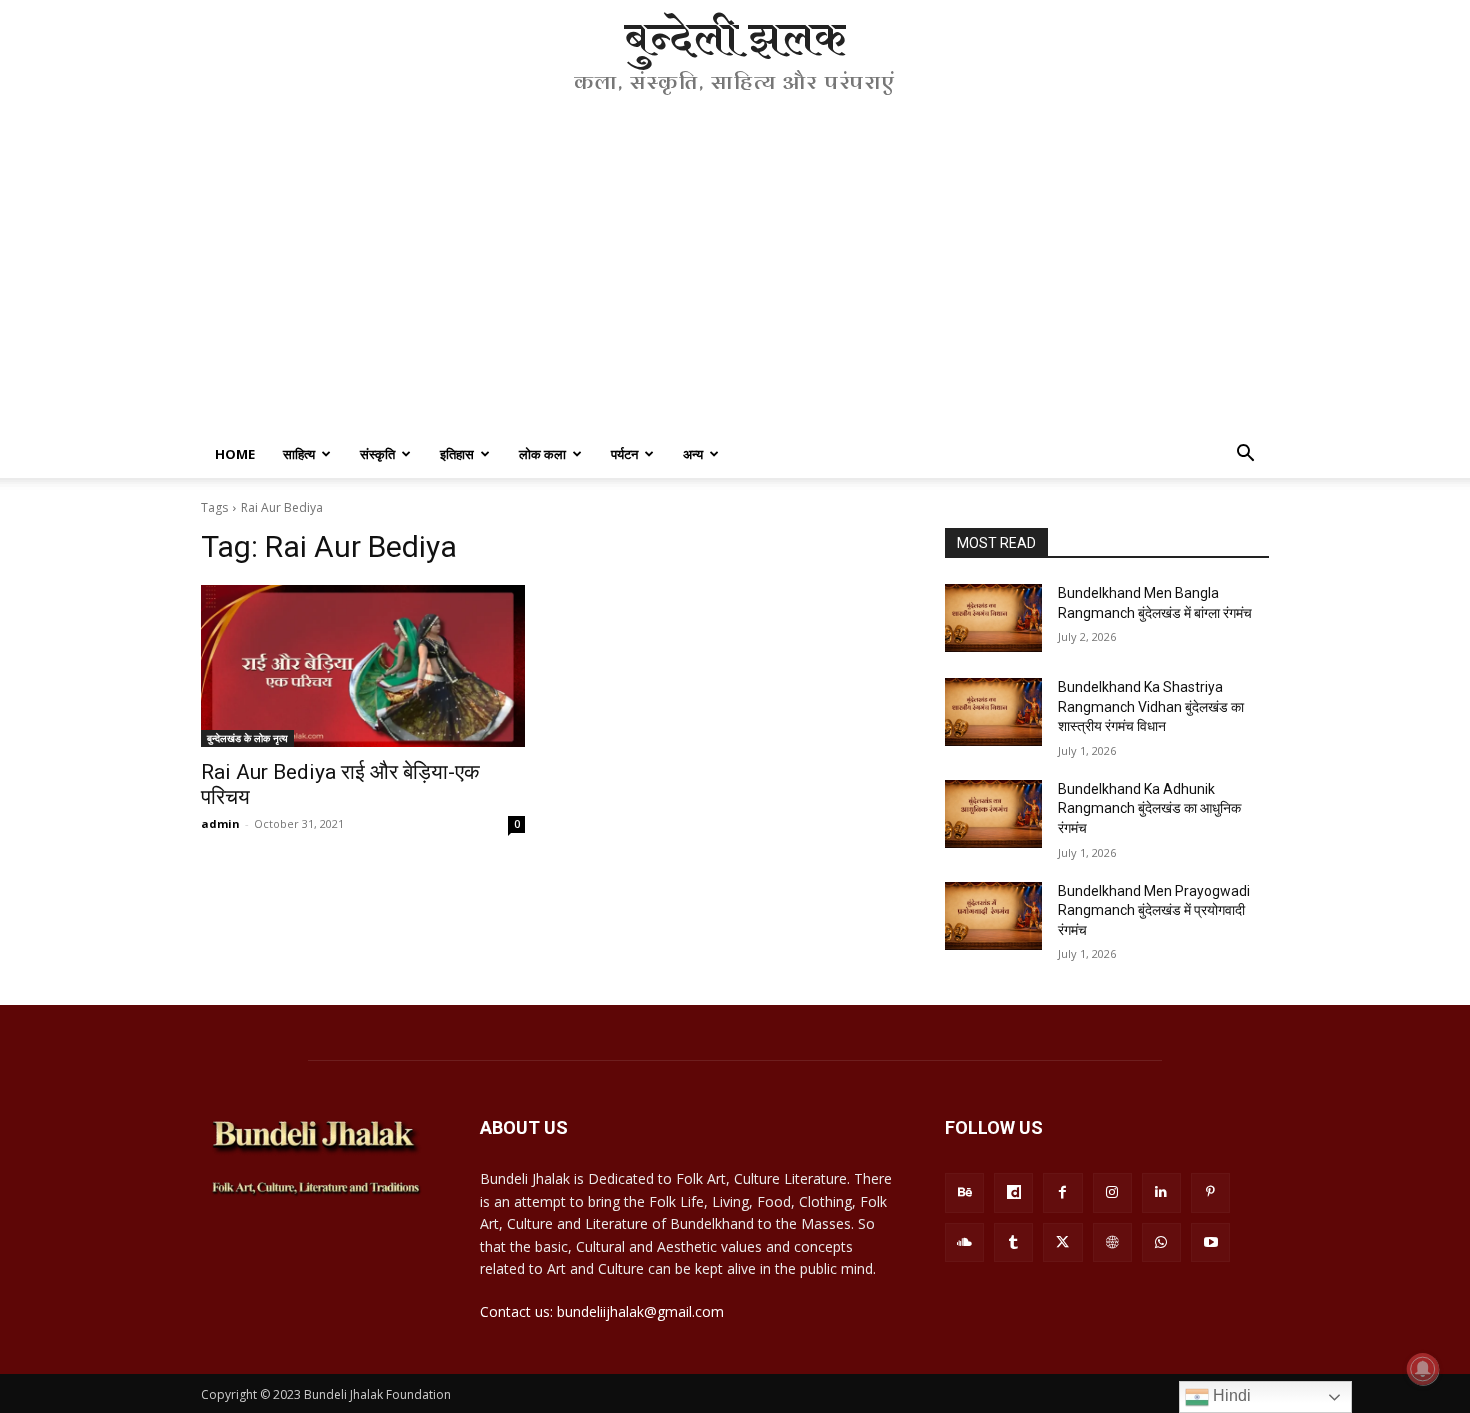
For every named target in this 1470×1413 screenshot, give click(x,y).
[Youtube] (1210, 1242)
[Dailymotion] (1013, 1192)
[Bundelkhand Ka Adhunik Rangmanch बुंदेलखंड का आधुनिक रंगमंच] (993, 814)
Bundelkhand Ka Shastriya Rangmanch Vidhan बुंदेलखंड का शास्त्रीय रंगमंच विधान (1151, 706)
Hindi (1230, 1395)
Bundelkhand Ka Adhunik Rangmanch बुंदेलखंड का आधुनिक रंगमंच (1149, 808)
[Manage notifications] (1423, 1369)
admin (220, 823)
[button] (1245, 455)
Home (235, 454)
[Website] (1112, 1242)
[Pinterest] (1210, 1192)
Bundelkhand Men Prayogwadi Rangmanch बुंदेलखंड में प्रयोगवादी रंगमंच (1154, 910)
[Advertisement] (735, 280)
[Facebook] (1062, 1192)
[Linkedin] (1161, 1192)
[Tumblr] (1013, 1242)
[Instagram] (1112, 1192)
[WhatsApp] (1161, 1242)
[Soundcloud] (964, 1242)
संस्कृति (377, 454)
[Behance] (964, 1192)
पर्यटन (624, 454)
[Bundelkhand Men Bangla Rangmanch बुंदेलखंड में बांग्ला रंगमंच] (993, 618)
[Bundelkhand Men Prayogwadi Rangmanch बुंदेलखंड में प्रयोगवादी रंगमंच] (993, 916)
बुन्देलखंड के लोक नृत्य (247, 738)
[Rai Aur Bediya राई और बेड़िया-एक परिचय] (363, 666)
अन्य (693, 454)
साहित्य (299, 454)
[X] (1062, 1242)
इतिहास (457, 454)
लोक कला (542, 454)
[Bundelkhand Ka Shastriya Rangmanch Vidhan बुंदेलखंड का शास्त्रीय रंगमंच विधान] (993, 712)
